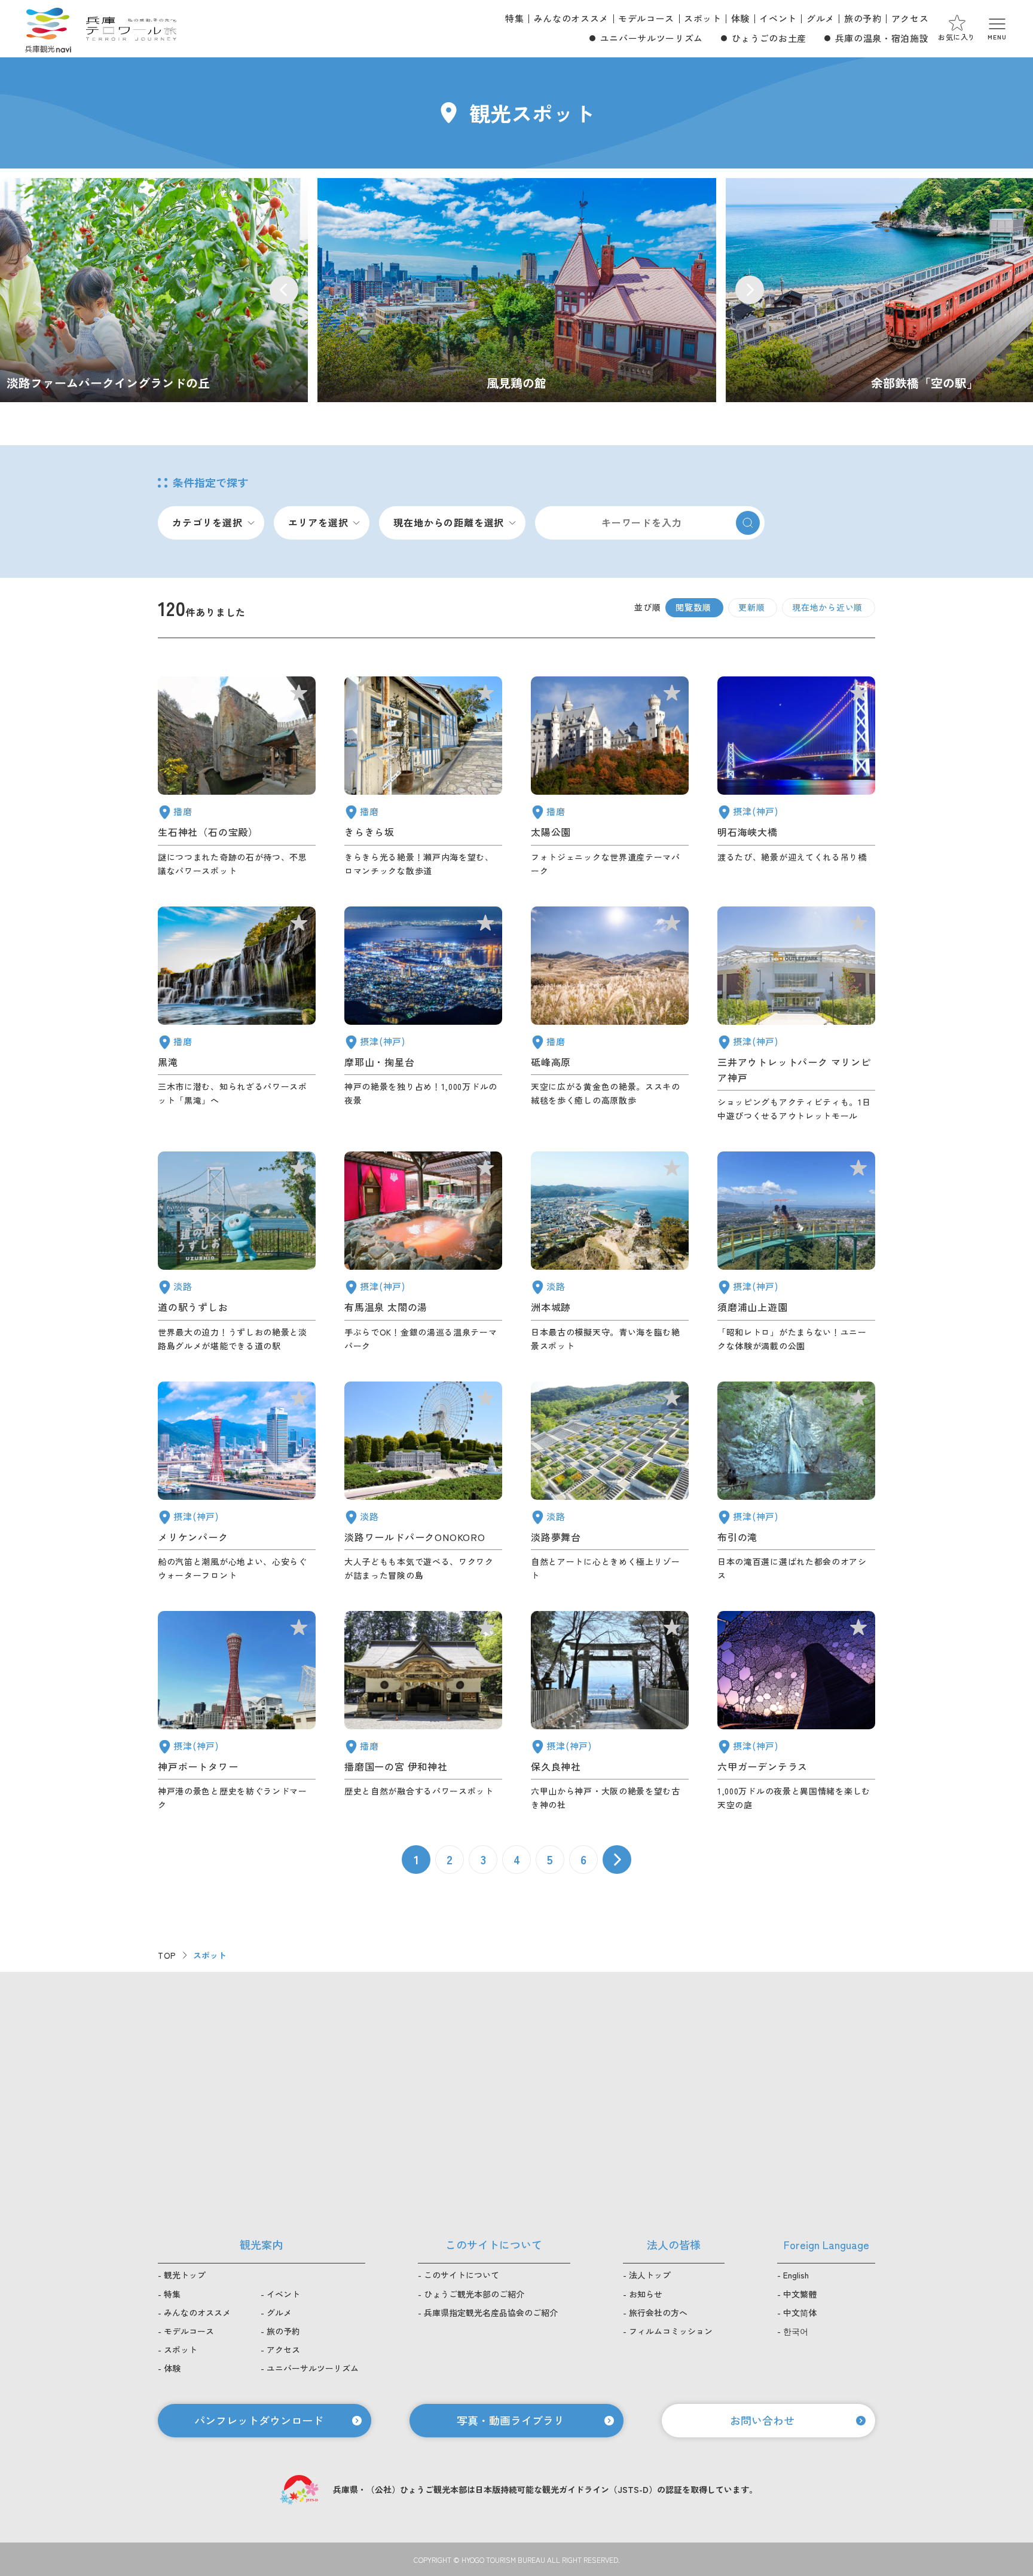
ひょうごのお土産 (769, 38)
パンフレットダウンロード (259, 2420)
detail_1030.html (423, 1252)
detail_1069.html (423, 1482)
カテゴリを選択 (207, 522)
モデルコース (646, 18)
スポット (703, 18)
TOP (167, 1955)
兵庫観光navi (48, 29)
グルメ (820, 18)
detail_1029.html (796, 1711)
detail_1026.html (423, 1015)
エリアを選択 (318, 522)
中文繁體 (800, 2294)
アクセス (910, 18)
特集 (514, 18)
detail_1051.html (610, 777)
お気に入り (957, 37)
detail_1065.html (610, 1252)
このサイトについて (462, 2275)
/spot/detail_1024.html (517, 290)
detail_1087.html (423, 777)
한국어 (796, 2331)
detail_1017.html (796, 1252)
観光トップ (185, 2275)
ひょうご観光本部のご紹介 (474, 2294)
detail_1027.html (796, 777)
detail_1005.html (796, 1015)
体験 (740, 18)
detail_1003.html (237, 1482)
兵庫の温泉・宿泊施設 (882, 38)
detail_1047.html (237, 777)
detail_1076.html (237, 1252)
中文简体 (800, 2312)
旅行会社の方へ (658, 2312)
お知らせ (646, 2294)
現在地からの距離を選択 (449, 522)
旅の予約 (863, 18)
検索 (748, 523)
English (796, 2275)
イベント (778, 18)
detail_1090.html (610, 1015)
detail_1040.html (237, 1015)
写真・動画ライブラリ (511, 2420)
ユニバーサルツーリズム (652, 38)
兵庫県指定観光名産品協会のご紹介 (491, 2312)
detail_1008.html (237, 1711)
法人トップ (650, 2275)
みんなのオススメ (571, 18)
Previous (284, 290)
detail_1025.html (610, 1711)
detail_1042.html (423, 1711)
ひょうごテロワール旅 (131, 29)
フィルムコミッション (671, 2331)
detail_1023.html (796, 1482)
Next (750, 290)
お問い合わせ (762, 2420)
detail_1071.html (610, 1482)
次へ (617, 1860)
